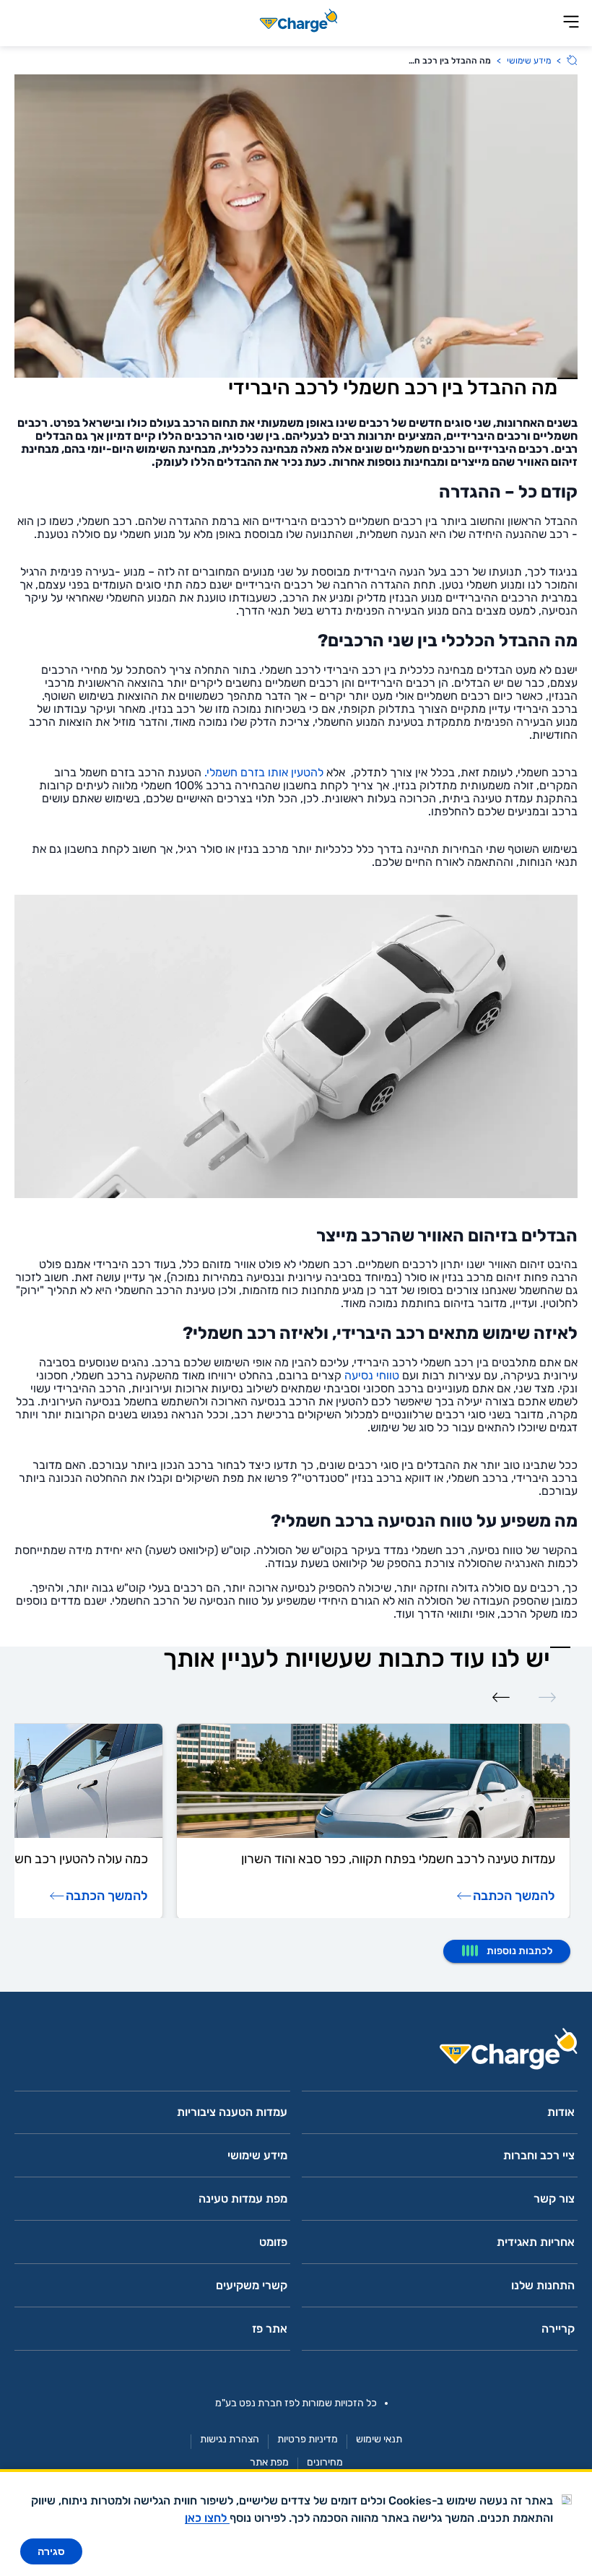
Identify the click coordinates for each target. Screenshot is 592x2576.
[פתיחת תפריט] (571, 23)
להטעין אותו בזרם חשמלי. (264, 772)
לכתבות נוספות (519, 1951)
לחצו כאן (207, 2518)
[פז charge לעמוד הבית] (296, 2054)
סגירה (51, 2551)
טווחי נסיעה (372, 1375)
